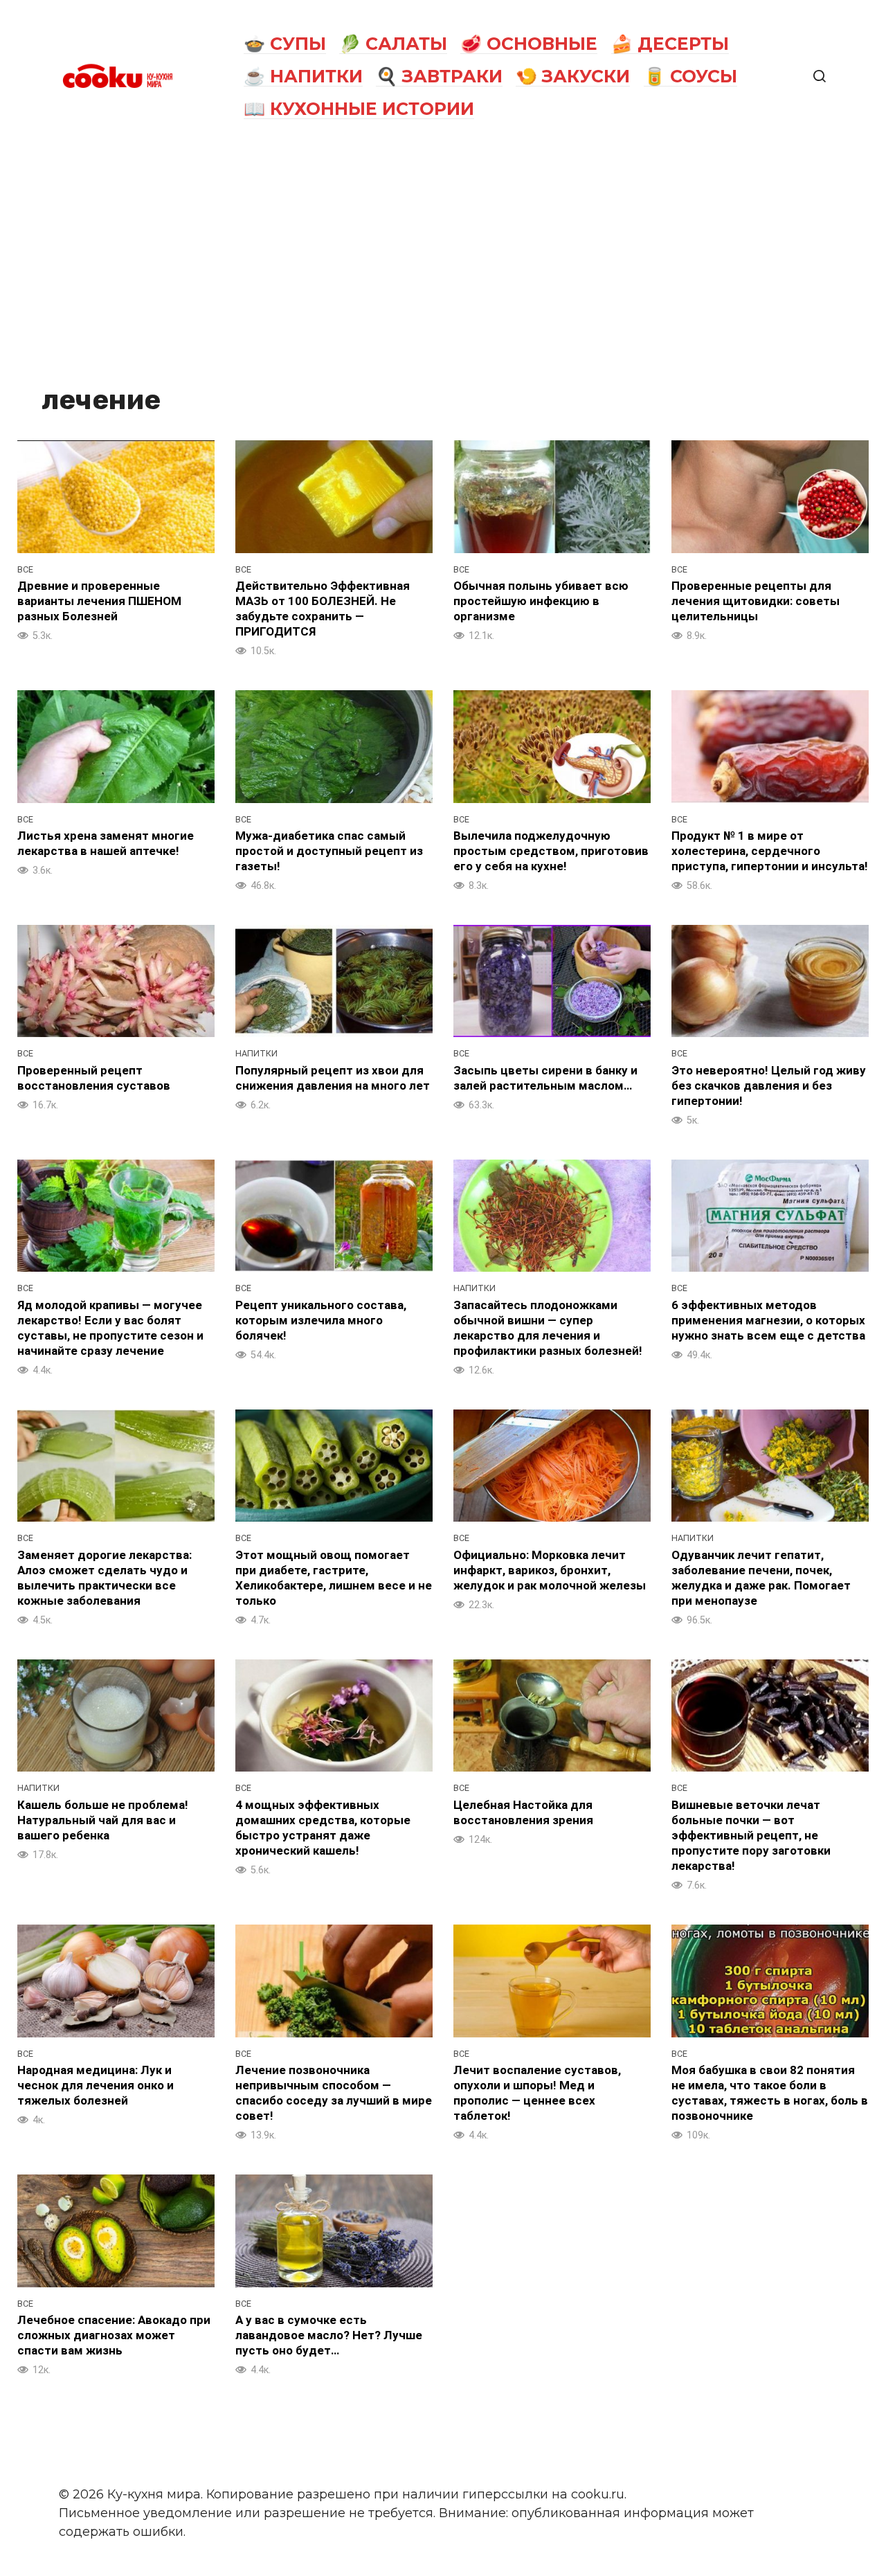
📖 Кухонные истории (359, 109)
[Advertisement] (443, 258)
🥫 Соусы (690, 76)
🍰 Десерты (670, 44)
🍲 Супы (285, 44)
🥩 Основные (529, 44)
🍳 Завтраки (439, 76)
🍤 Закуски (573, 76)
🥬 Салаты (393, 44)
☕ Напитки (303, 76)
